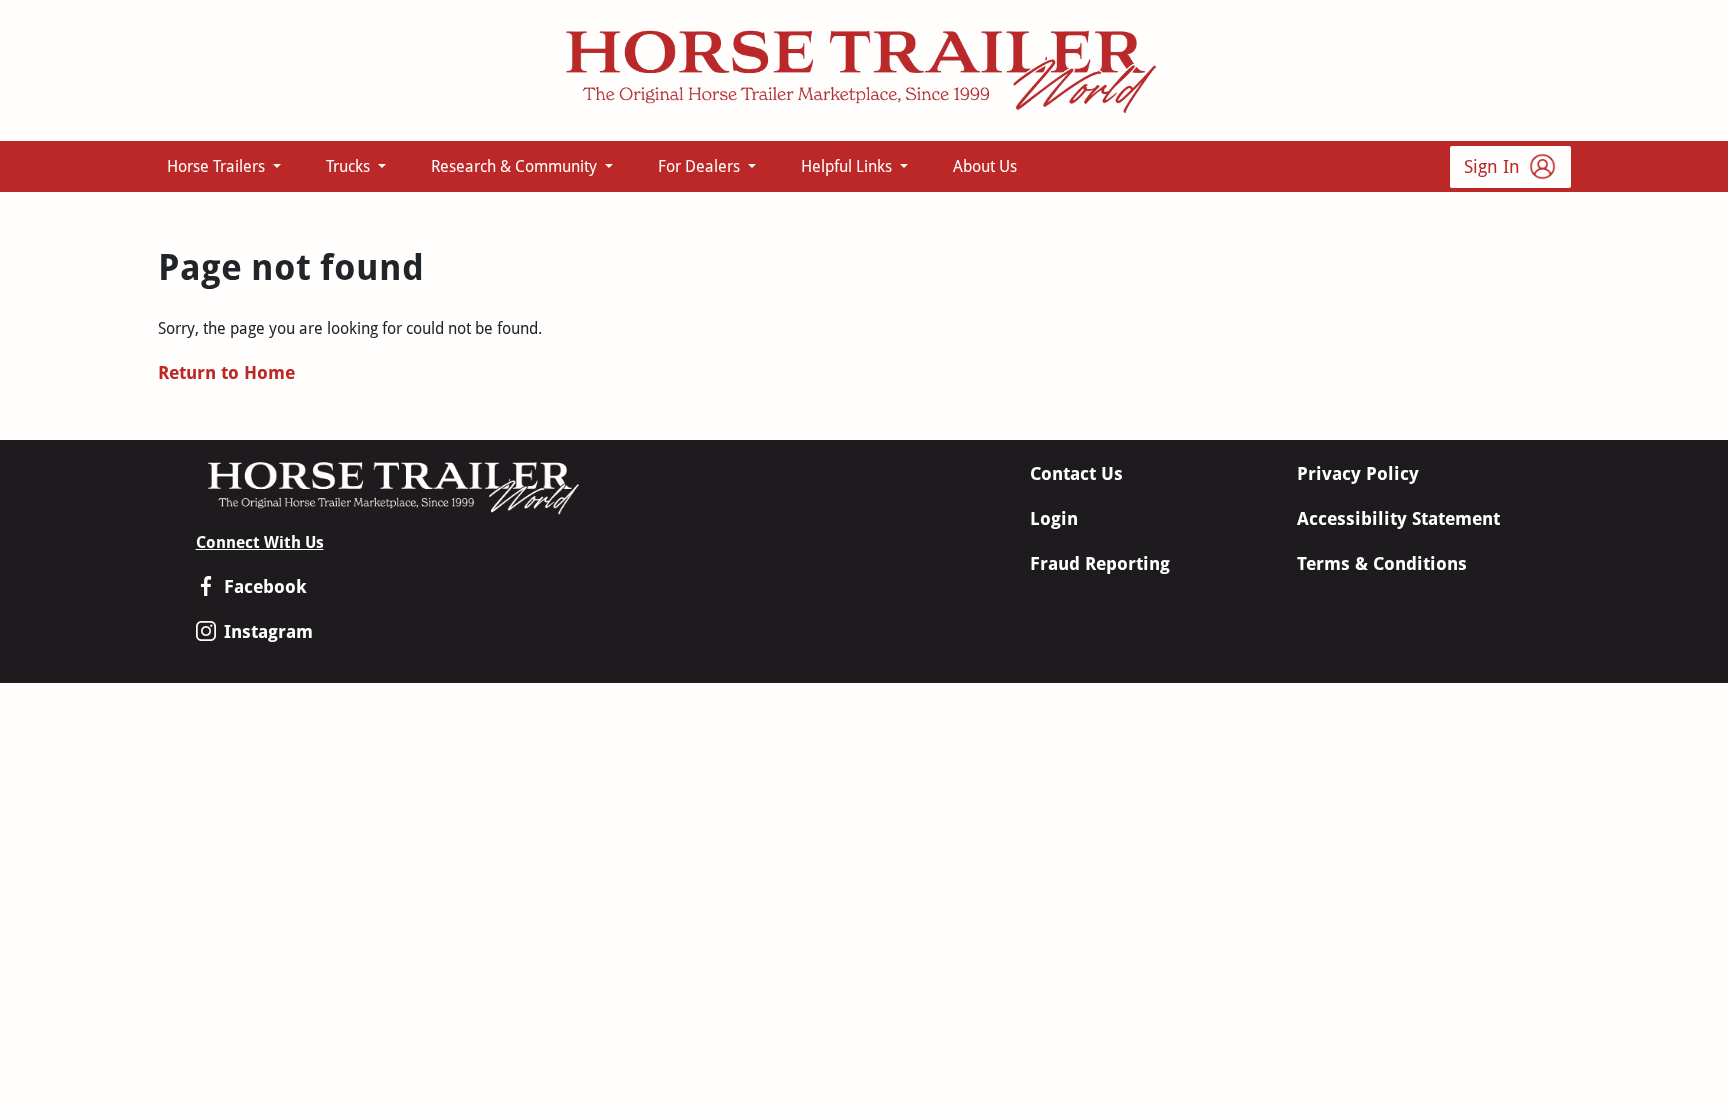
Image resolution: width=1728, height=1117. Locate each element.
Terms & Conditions (1382, 563)
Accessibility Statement (1398, 518)
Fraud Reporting (1100, 563)
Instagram (268, 631)
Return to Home (226, 372)
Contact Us (1076, 473)
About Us (985, 166)
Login (1054, 518)
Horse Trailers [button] (218, 166)
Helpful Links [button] (848, 166)
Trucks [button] (350, 166)
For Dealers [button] (701, 166)
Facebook (265, 586)
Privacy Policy (1358, 473)
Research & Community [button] (516, 166)
